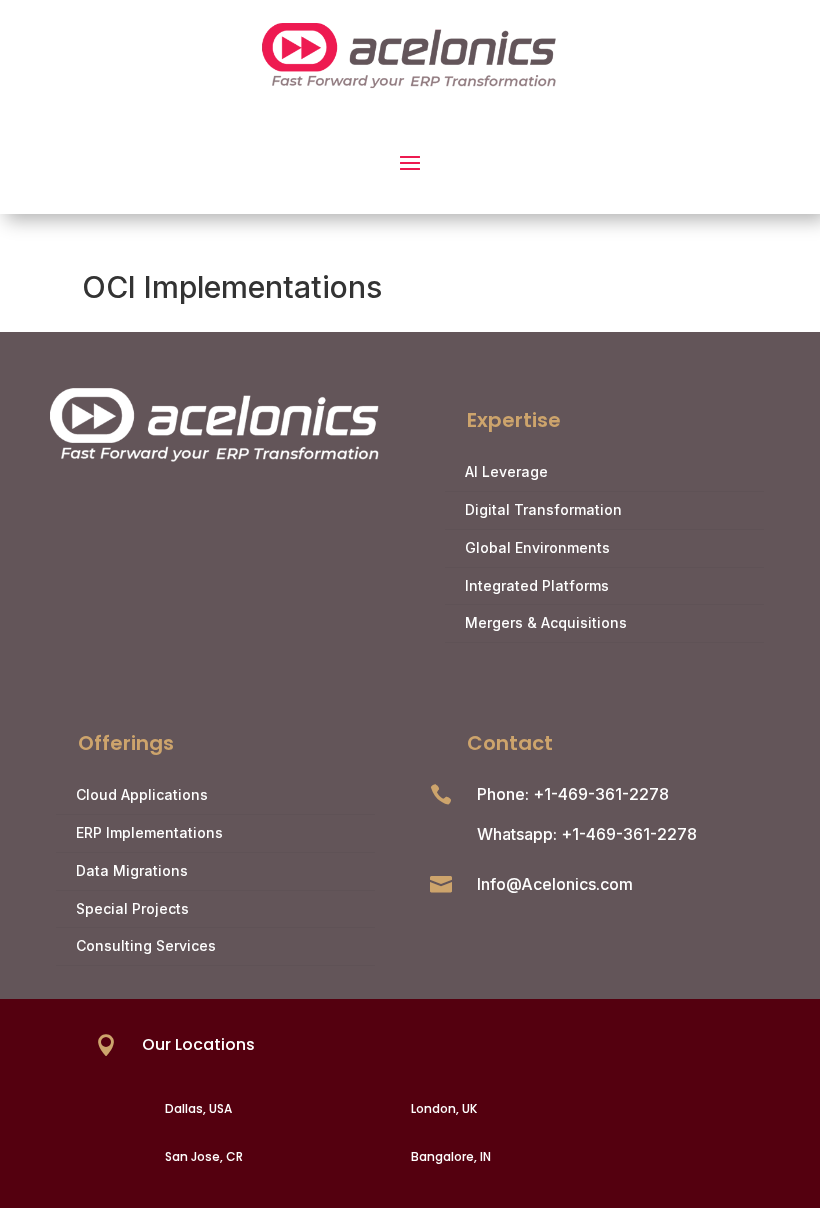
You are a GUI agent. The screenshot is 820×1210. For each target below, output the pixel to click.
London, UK (444, 1108)
